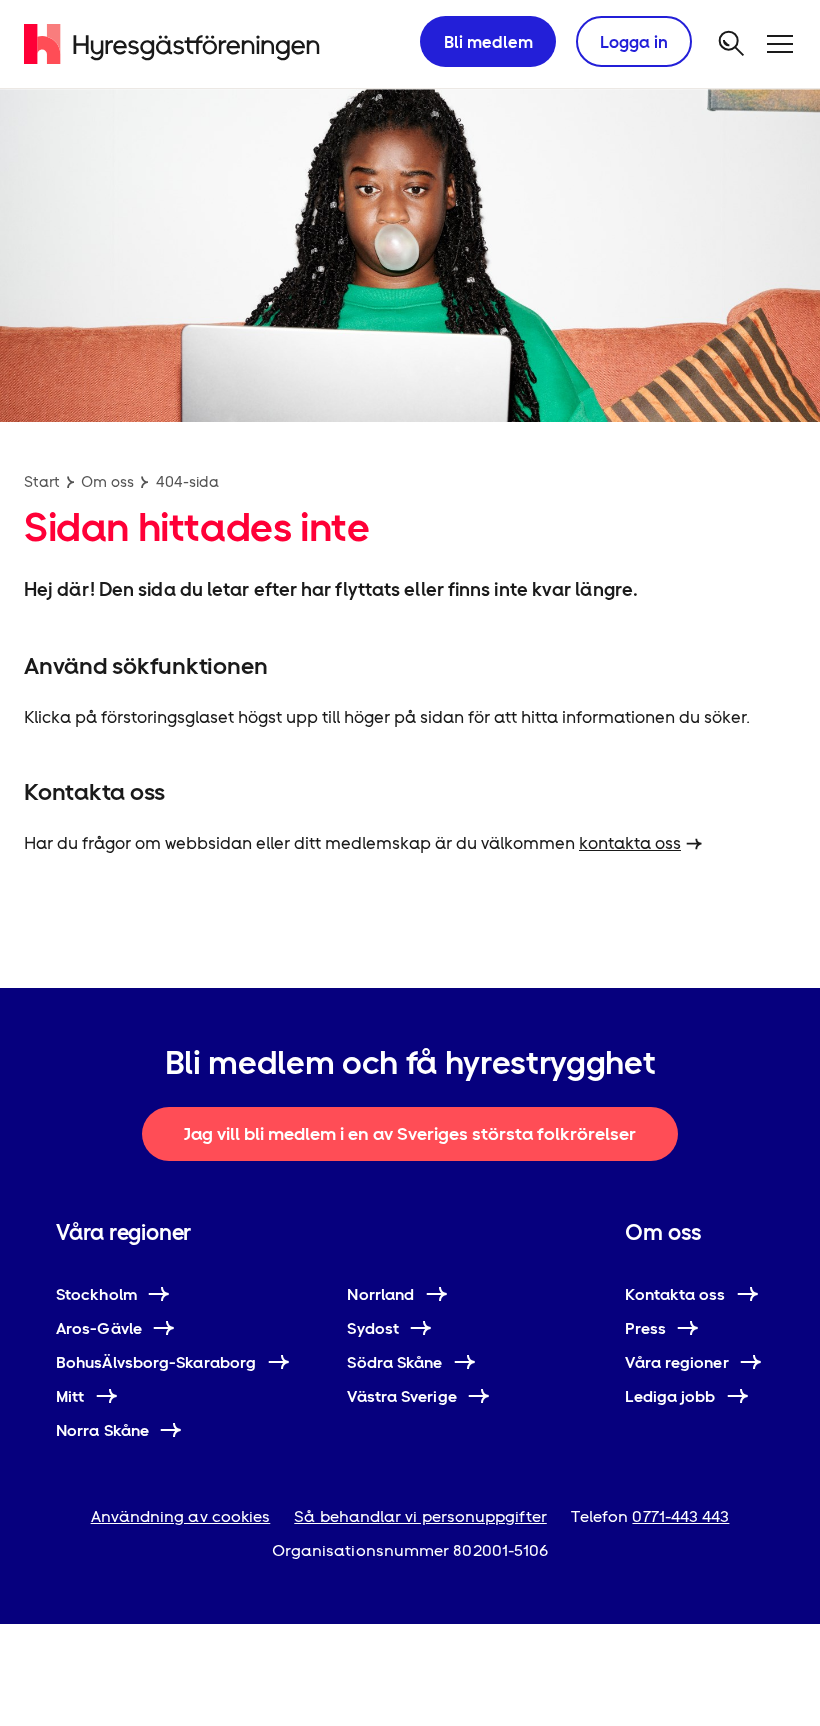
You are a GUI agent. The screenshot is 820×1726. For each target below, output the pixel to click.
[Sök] (732, 44)
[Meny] (780, 44)
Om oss (107, 481)
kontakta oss (630, 843)
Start (42, 481)
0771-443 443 (680, 1516)
